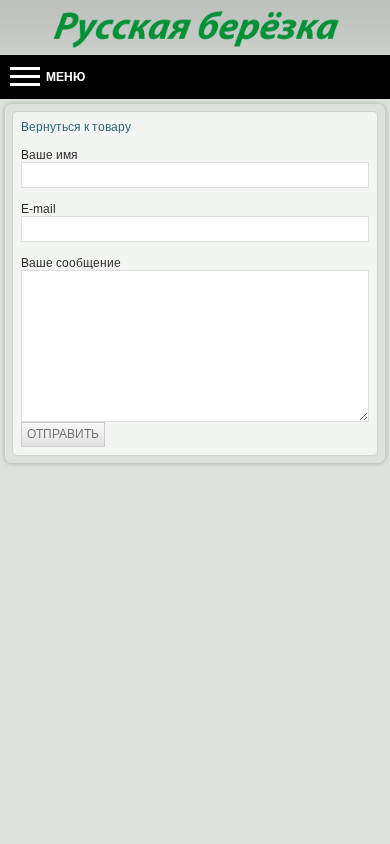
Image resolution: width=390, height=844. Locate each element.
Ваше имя (49, 155)
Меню (64, 77)
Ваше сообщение (71, 263)
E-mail (38, 209)
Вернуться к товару (76, 127)
